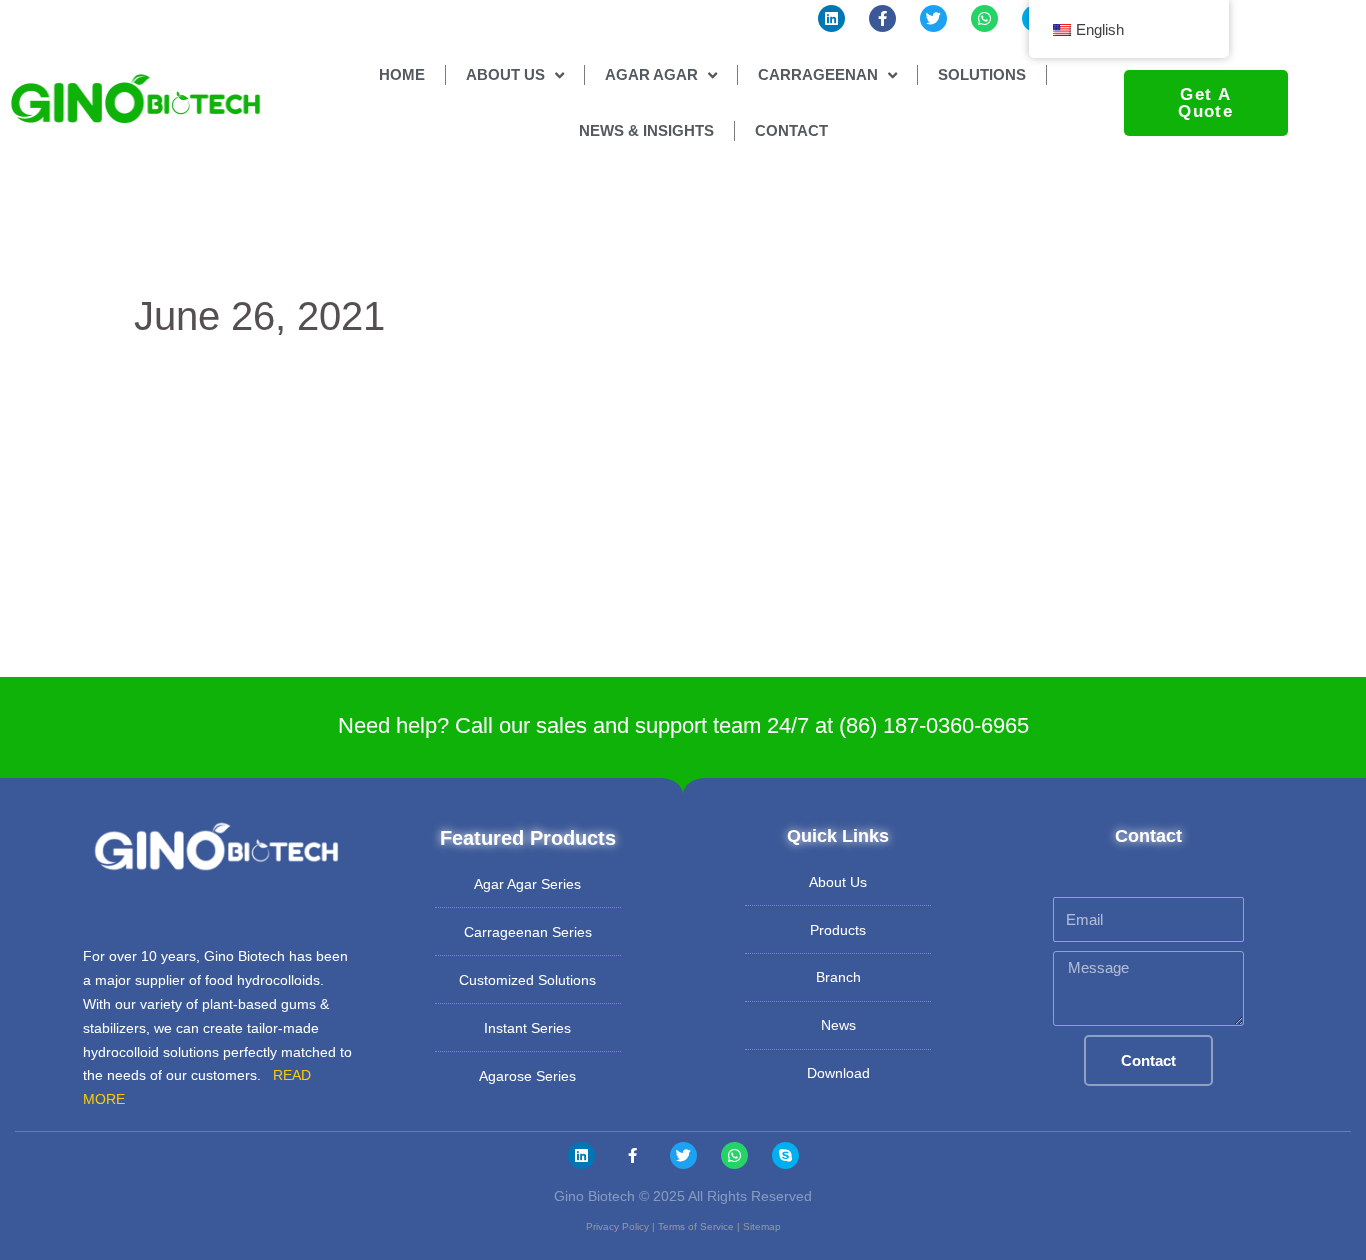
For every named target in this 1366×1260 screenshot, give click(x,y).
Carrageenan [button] (818, 74)
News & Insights (646, 130)
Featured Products (528, 838)
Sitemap (762, 1226)
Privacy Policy (617, 1226)
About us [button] (505, 74)
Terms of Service (696, 1226)
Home (402, 74)
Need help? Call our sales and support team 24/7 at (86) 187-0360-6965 (683, 725)
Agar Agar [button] (651, 74)
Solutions (982, 74)
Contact (791, 130)
